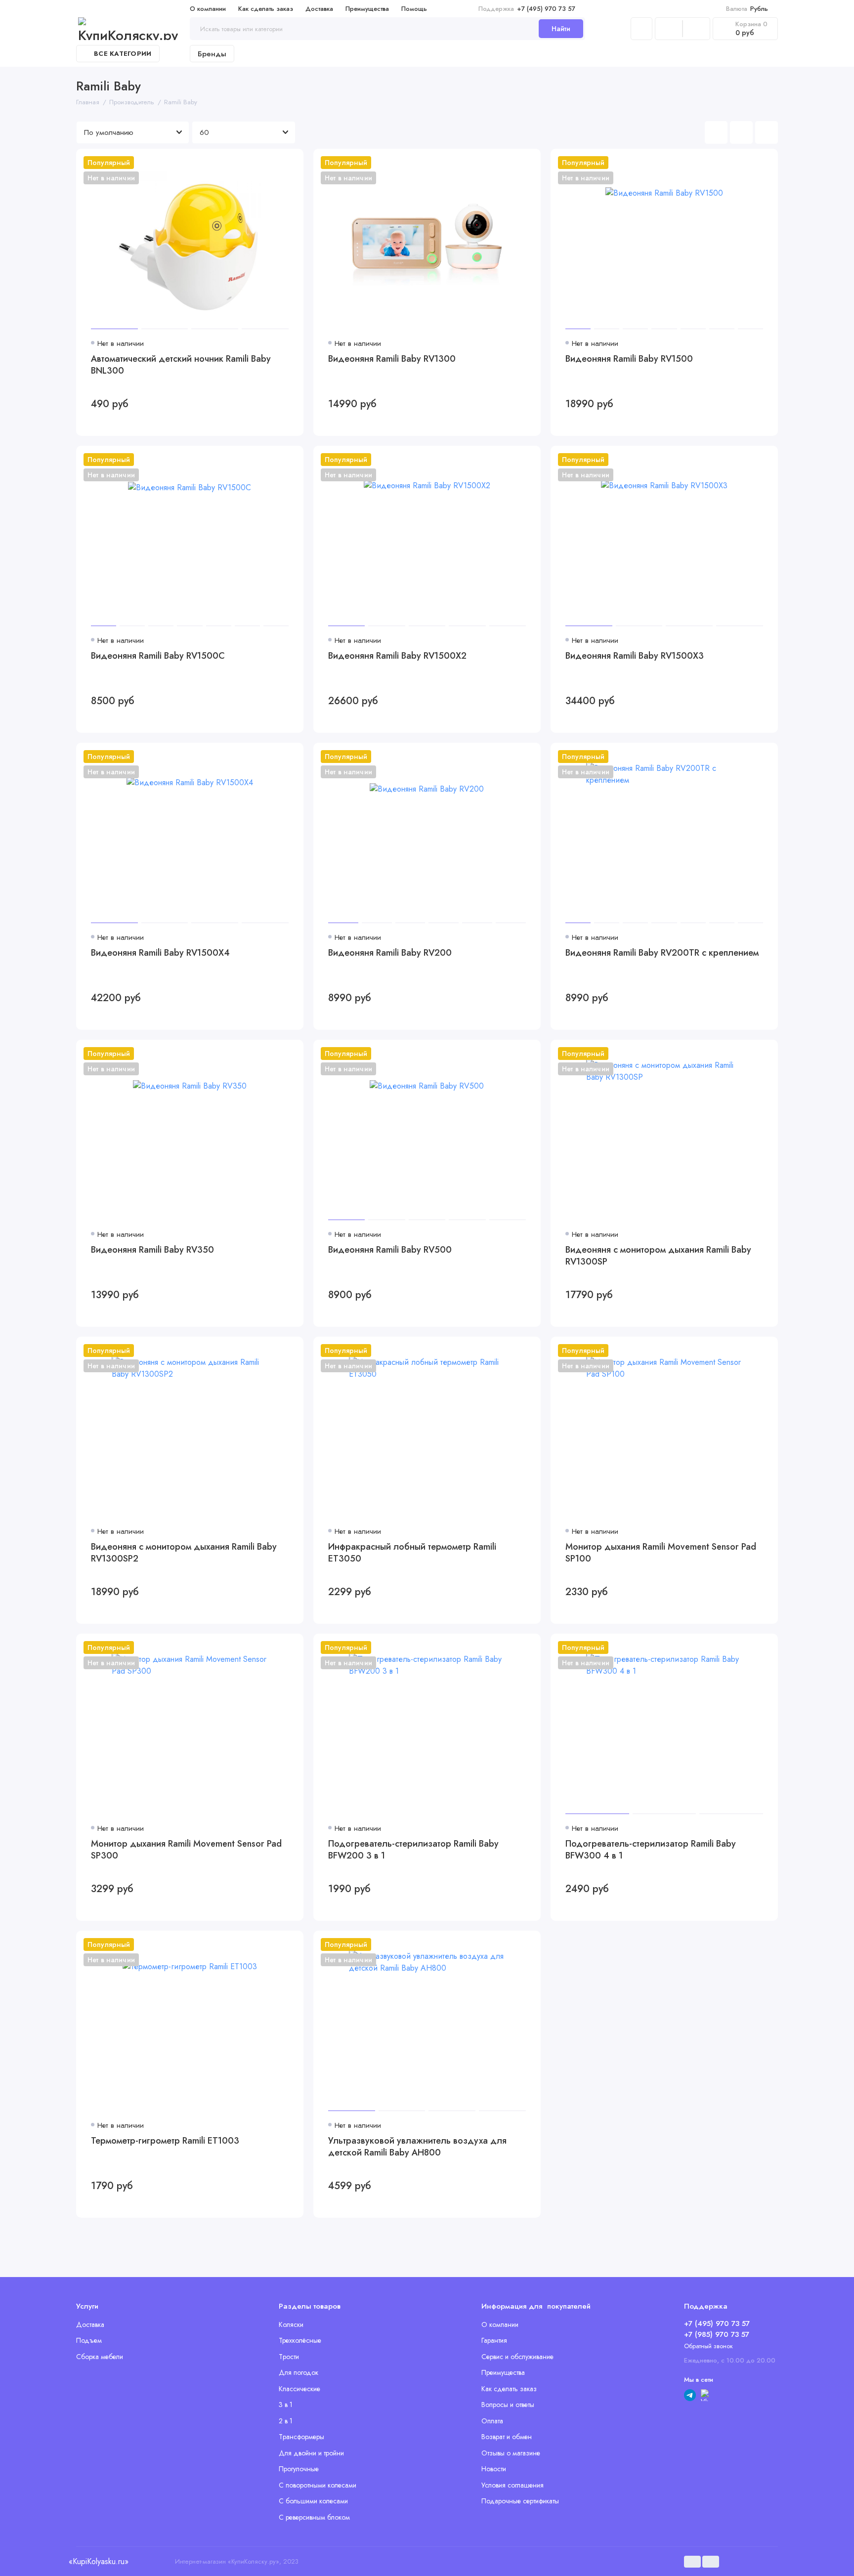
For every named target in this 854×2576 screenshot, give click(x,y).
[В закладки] (290, 163)
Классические (299, 2389)
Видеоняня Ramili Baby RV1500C (158, 656)
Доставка (319, 9)
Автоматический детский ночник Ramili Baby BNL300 (181, 365)
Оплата (492, 2421)
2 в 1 (286, 2421)
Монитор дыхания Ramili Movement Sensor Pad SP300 (186, 1850)
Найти (561, 29)
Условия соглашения (512, 2485)
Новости (494, 2469)
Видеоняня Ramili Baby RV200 (390, 953)
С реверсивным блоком (314, 2517)
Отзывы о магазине (511, 2453)
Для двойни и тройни (311, 2453)
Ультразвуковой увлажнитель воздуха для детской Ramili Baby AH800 (417, 2147)
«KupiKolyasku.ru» (98, 2561)
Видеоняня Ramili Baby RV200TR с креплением (662, 953)
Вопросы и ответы (508, 2405)
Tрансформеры (301, 2437)
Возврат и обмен (507, 2437)
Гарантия (494, 2340)
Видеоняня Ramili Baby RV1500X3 (635, 656)
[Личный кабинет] (641, 29)
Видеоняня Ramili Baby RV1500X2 (397, 656)
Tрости (289, 2357)
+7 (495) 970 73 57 (527, 9)
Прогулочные (299, 2469)
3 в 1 (286, 2405)
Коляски (291, 2324)
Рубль (747, 9)
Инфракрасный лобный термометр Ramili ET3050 (412, 1553)
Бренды (212, 54)
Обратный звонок (708, 2346)
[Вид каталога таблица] (767, 132)
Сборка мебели (100, 2357)
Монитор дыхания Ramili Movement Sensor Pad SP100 (661, 1553)
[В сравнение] (272, 163)
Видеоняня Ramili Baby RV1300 (392, 359)
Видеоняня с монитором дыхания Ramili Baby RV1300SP (658, 1256)
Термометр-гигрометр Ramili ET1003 (165, 2141)
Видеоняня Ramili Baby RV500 (390, 1250)
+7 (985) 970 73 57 (717, 2334)
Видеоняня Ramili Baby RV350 (152, 1250)
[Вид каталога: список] (741, 132)
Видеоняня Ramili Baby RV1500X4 (160, 953)
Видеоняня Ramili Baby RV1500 (629, 359)
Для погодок (299, 2372)
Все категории (123, 54)
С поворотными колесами (318, 2485)
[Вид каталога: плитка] (716, 132)
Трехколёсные (300, 2340)
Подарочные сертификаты (520, 2501)
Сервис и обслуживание (517, 2357)
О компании (208, 9)
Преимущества (367, 9)
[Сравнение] (669, 29)
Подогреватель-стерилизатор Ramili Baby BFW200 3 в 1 (413, 1850)
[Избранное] (696, 29)
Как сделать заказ (266, 9)
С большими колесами (313, 2501)
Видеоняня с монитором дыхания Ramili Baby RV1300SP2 (184, 1553)
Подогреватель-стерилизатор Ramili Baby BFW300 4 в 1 (651, 1850)
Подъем (89, 2340)
